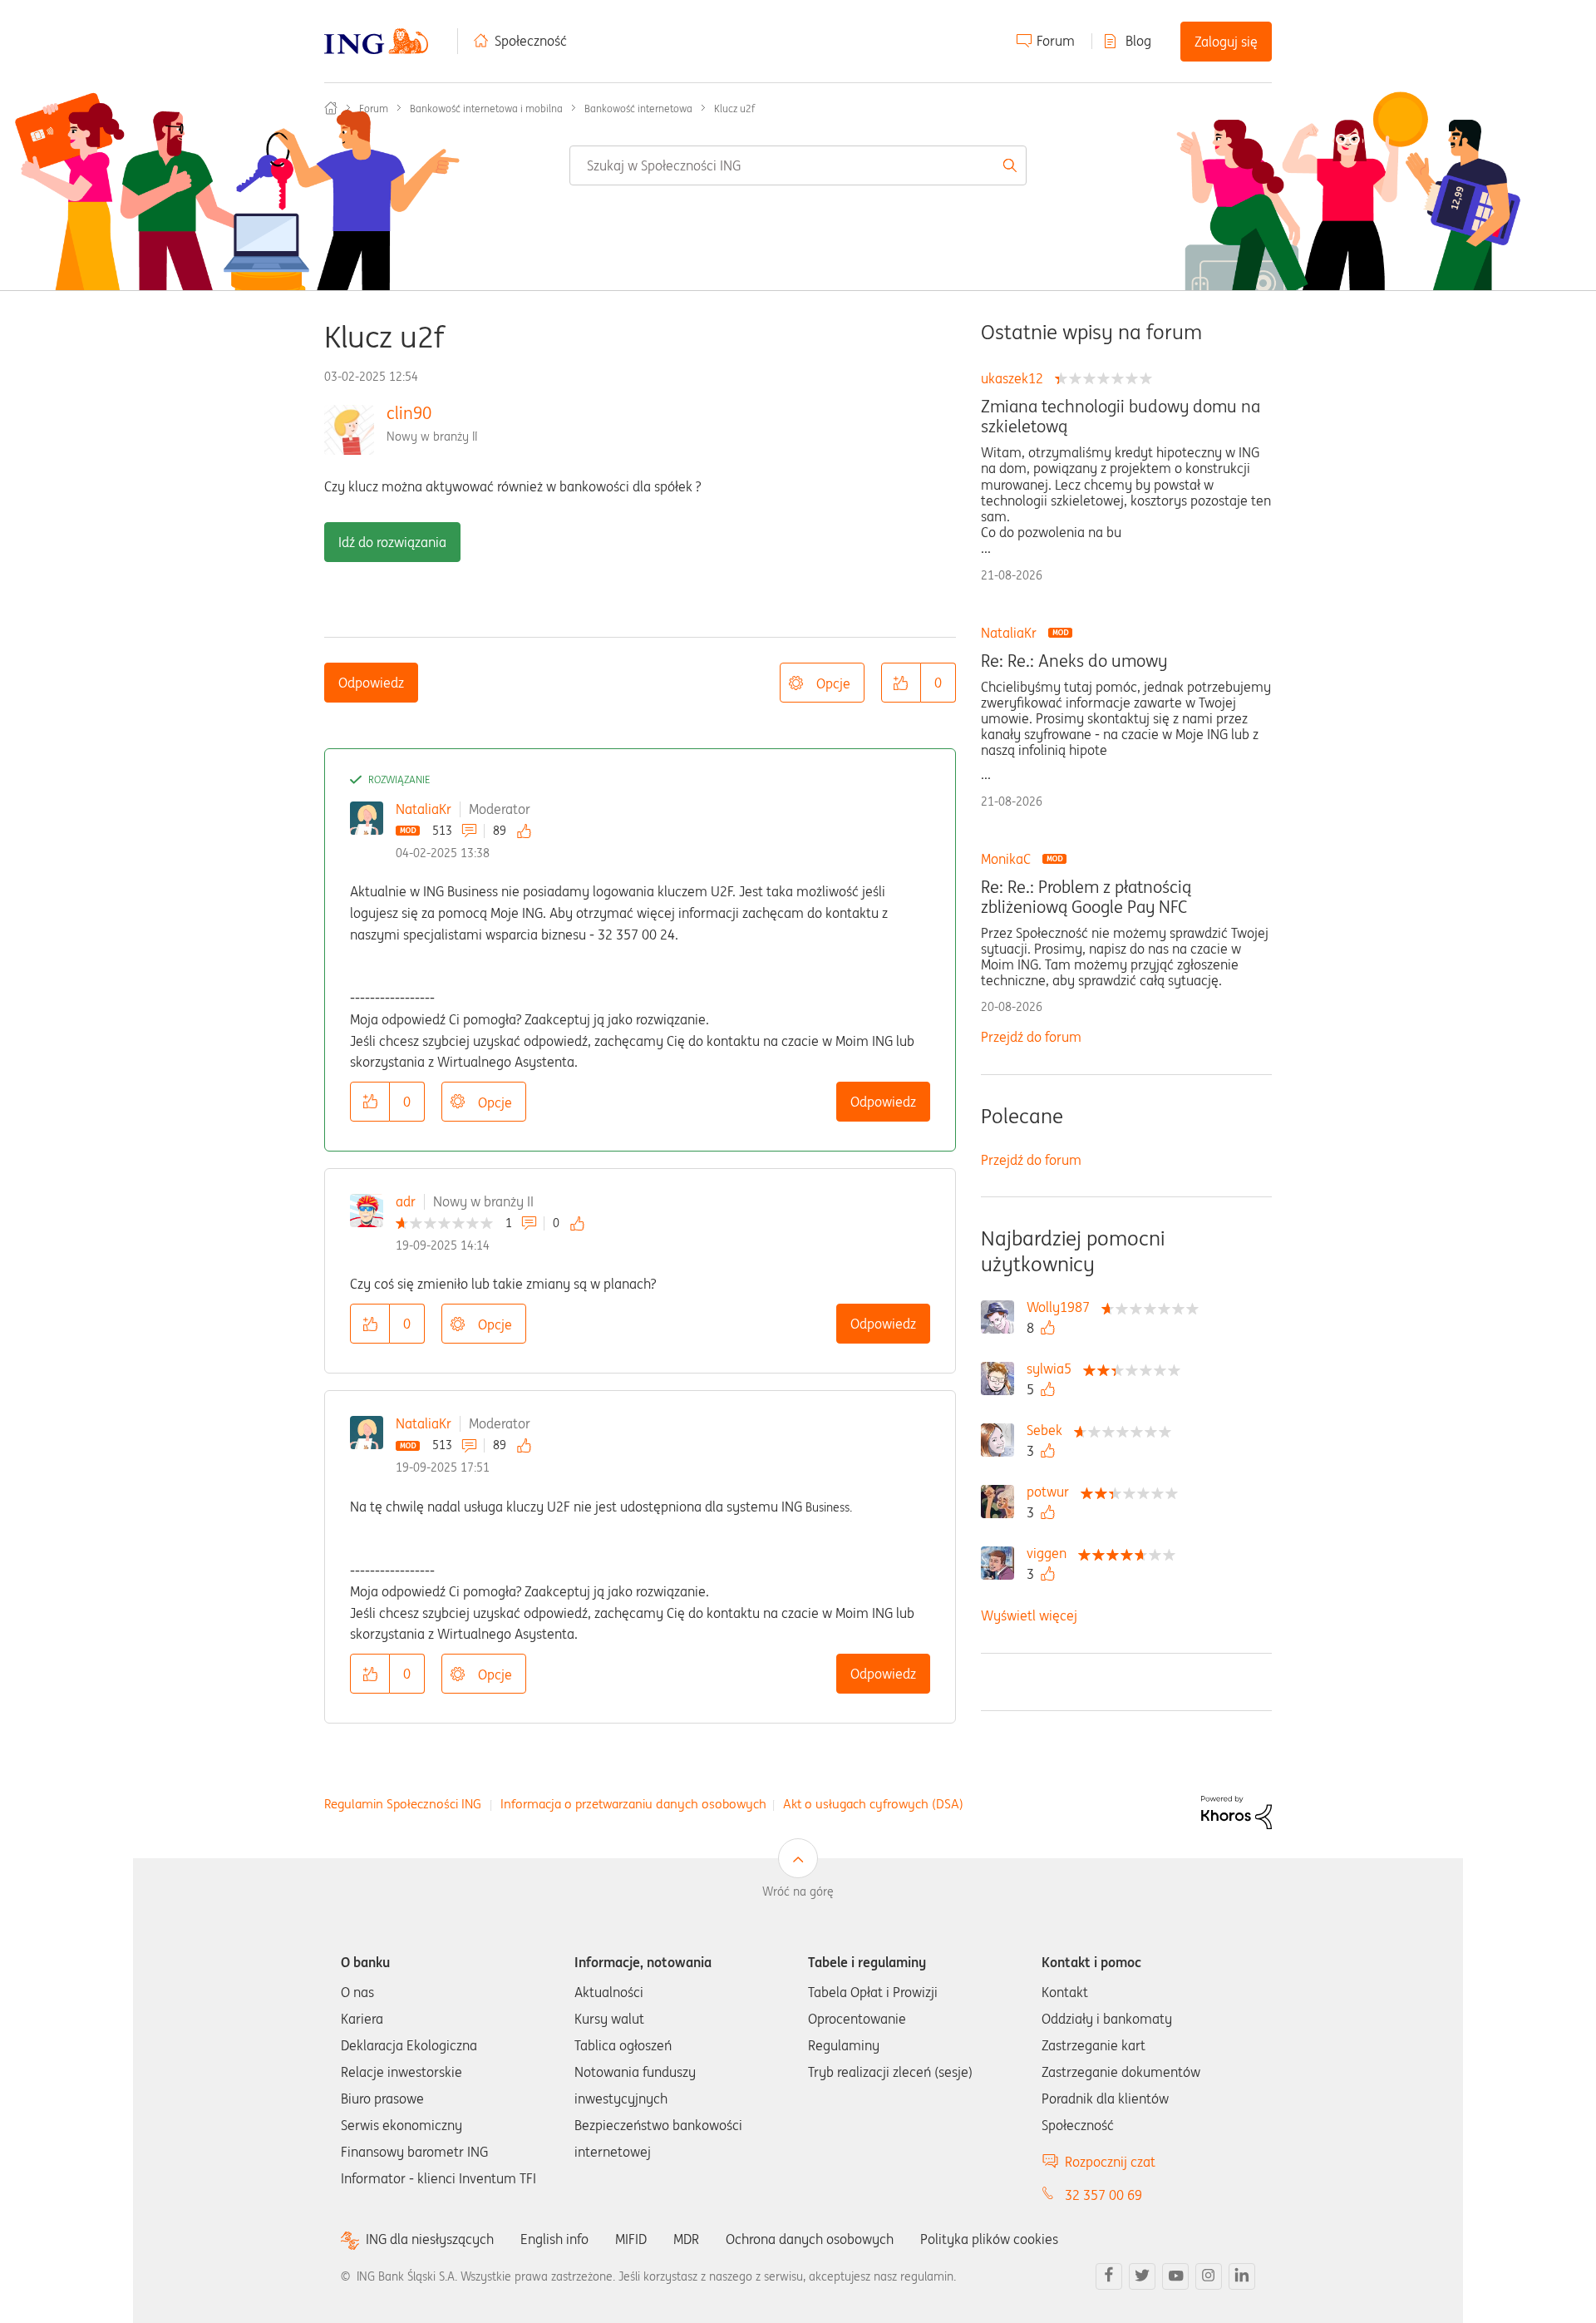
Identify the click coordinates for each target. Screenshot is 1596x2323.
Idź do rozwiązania (392, 542)
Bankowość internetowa (638, 109)
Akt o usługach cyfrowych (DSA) (873, 1804)
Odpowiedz (371, 683)
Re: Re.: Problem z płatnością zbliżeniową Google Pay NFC (1086, 897)
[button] (901, 683)
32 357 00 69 (1103, 2195)
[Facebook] (1109, 2276)
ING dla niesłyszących (430, 2239)
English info (554, 2239)
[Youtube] (1175, 2276)
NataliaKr (424, 809)
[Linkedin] (1242, 2276)
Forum (1056, 41)
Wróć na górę (798, 1891)
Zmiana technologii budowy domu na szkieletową (1121, 417)
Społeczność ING (331, 108)
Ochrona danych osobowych (810, 2239)
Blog (1138, 41)
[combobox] (798, 165)
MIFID (631, 2239)
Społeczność (531, 41)
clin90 (409, 413)
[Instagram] (1209, 2276)
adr (406, 1201)
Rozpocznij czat (1110, 2162)
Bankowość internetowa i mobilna (486, 109)
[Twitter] (1142, 2276)
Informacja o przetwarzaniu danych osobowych (633, 1804)
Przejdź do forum (1031, 1037)
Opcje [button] (833, 683)
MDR (686, 2239)
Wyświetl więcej (1029, 1615)
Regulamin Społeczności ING (403, 1804)
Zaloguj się (1226, 42)
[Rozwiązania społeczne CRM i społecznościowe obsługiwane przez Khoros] (1236, 1811)
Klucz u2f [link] (734, 109)
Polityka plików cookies (989, 2239)
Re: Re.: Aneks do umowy (1074, 661)
